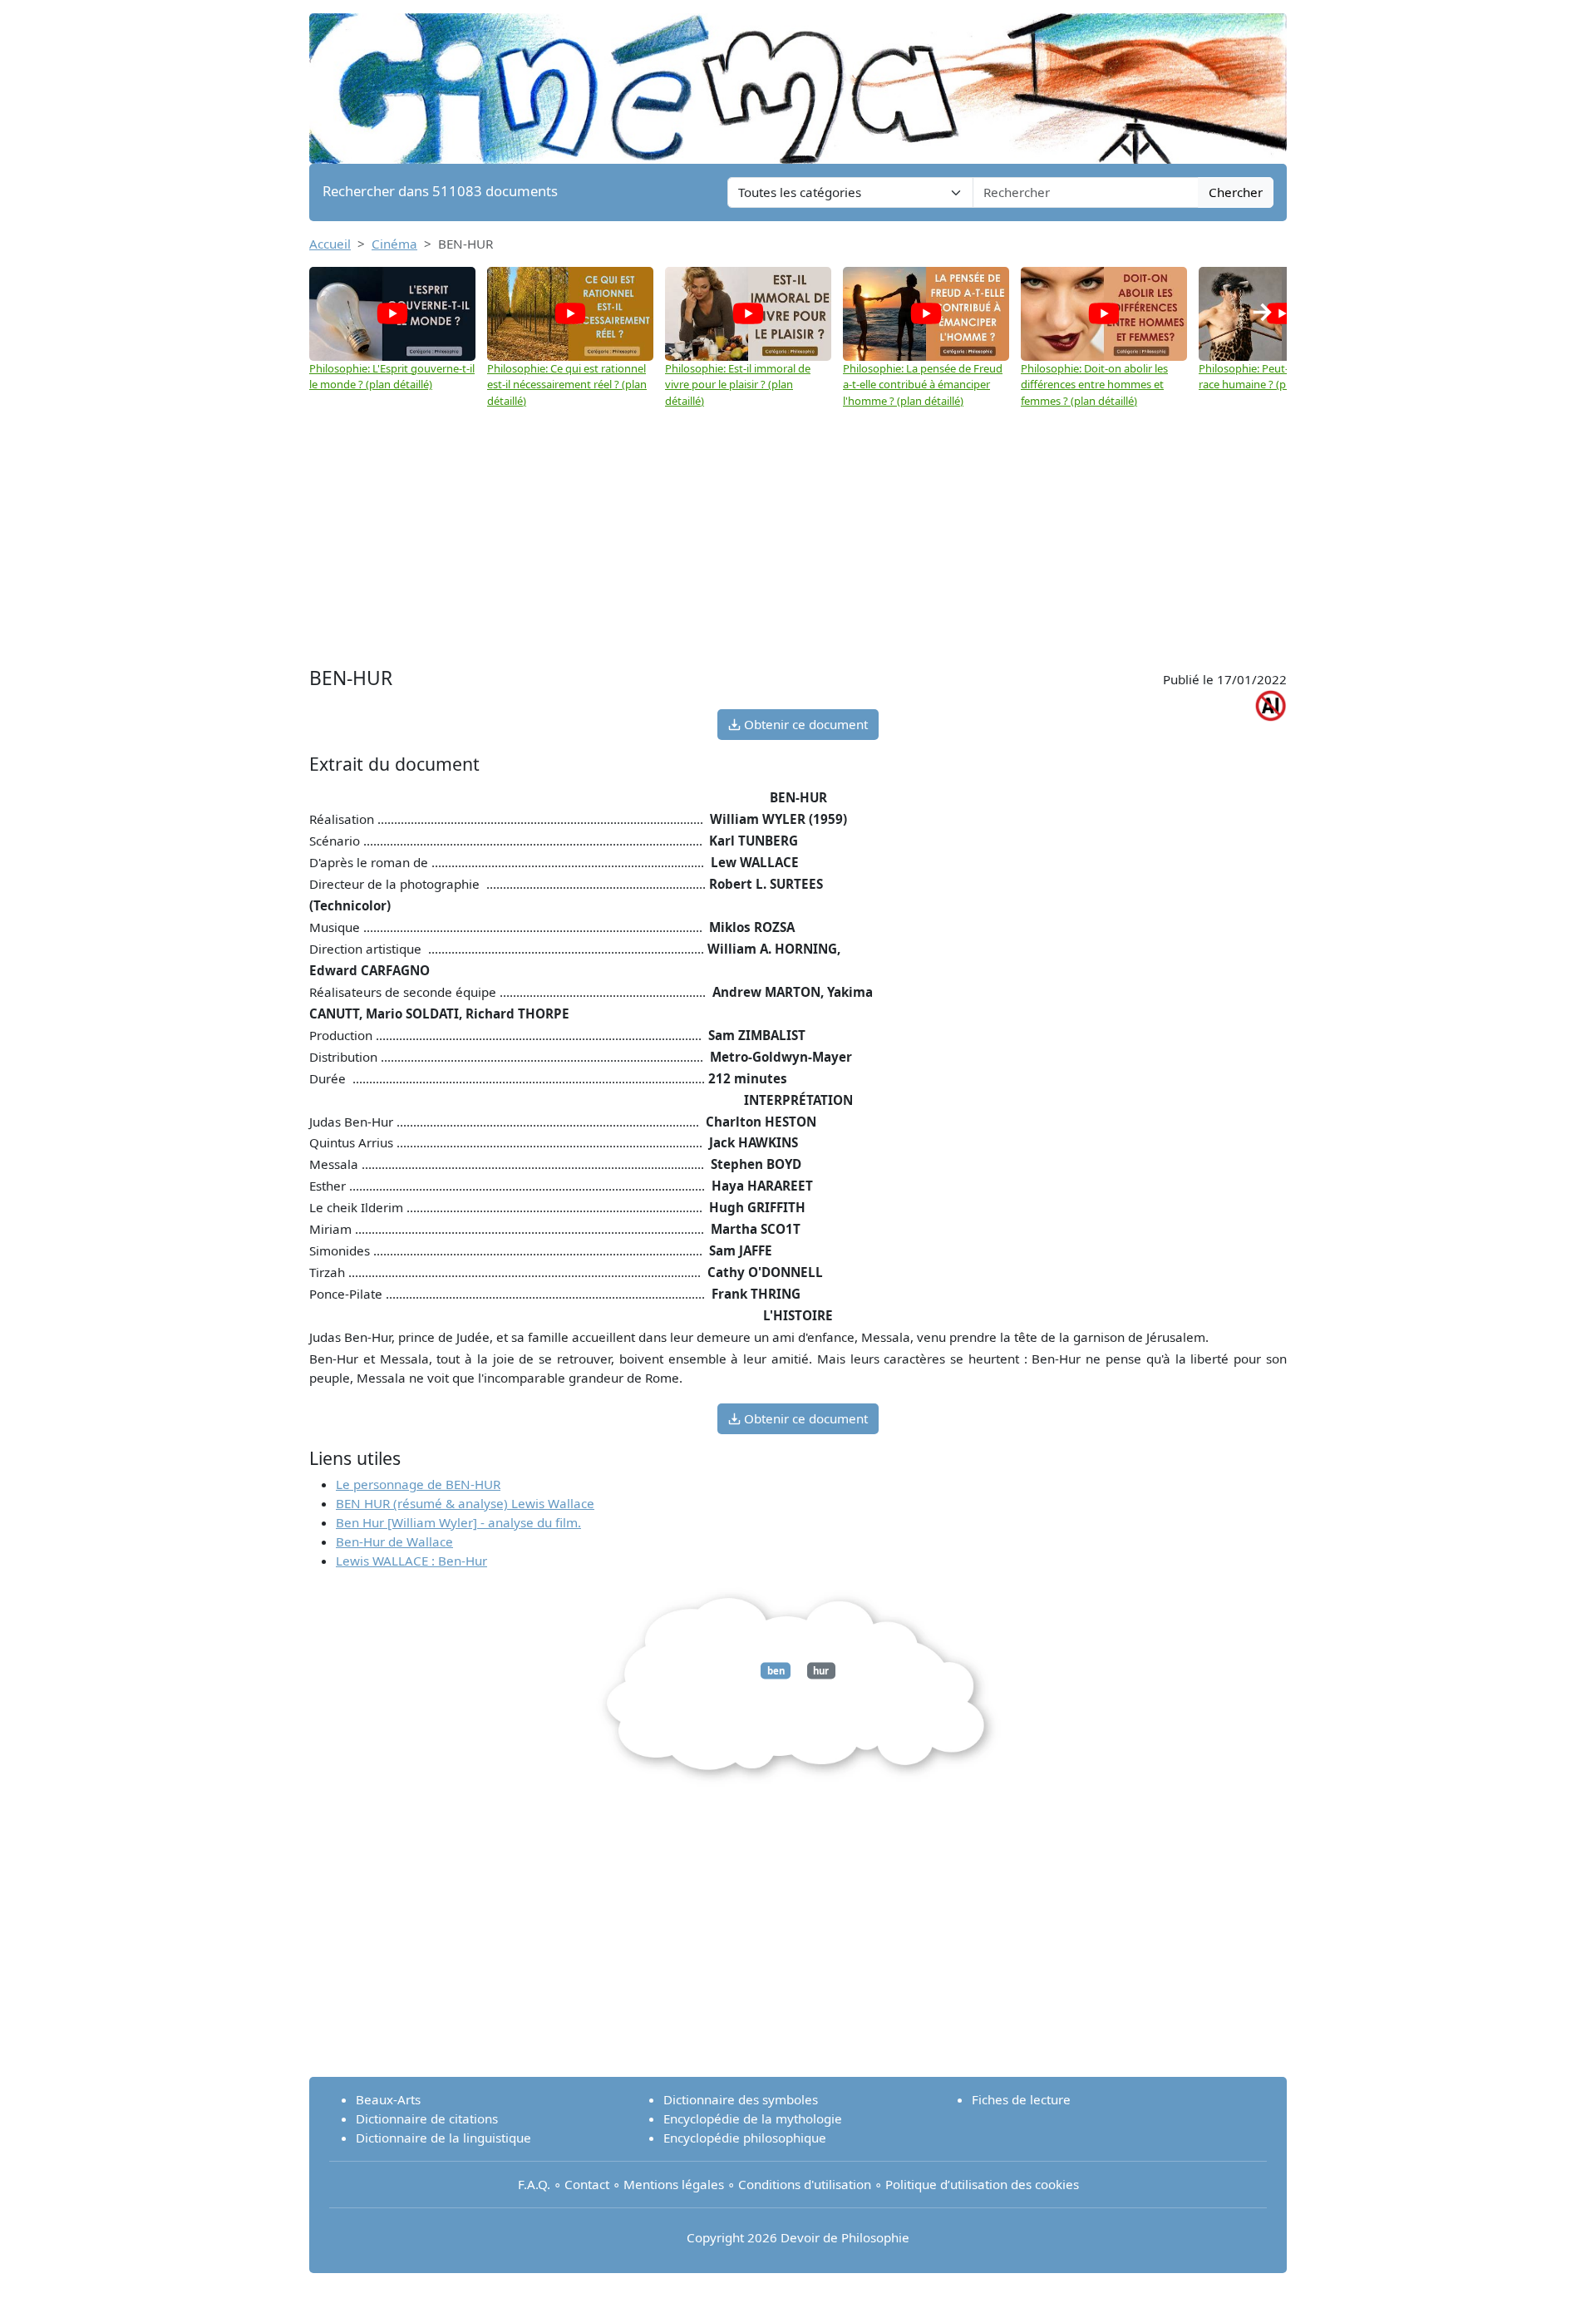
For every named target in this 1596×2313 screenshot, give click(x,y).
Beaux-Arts (388, 2099)
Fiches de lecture (1021, 2099)
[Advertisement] (798, 538)
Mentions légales (674, 2184)
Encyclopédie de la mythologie (753, 2118)
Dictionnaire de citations (427, 2118)
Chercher (1236, 192)
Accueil (330, 244)
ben (776, 1671)
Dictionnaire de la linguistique (443, 2138)
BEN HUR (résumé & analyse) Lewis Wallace (465, 1503)
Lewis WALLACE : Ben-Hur (411, 1561)
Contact (587, 2184)
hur (821, 1671)
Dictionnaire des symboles (741, 2099)
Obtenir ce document (804, 724)
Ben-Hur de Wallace (394, 1541)
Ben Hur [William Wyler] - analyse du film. (458, 1522)
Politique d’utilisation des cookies (982, 2184)
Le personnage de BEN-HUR (418, 1484)
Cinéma (394, 244)
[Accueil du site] (798, 81)
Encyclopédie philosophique (745, 2138)
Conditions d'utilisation (805, 2184)
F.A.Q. (534, 2184)
